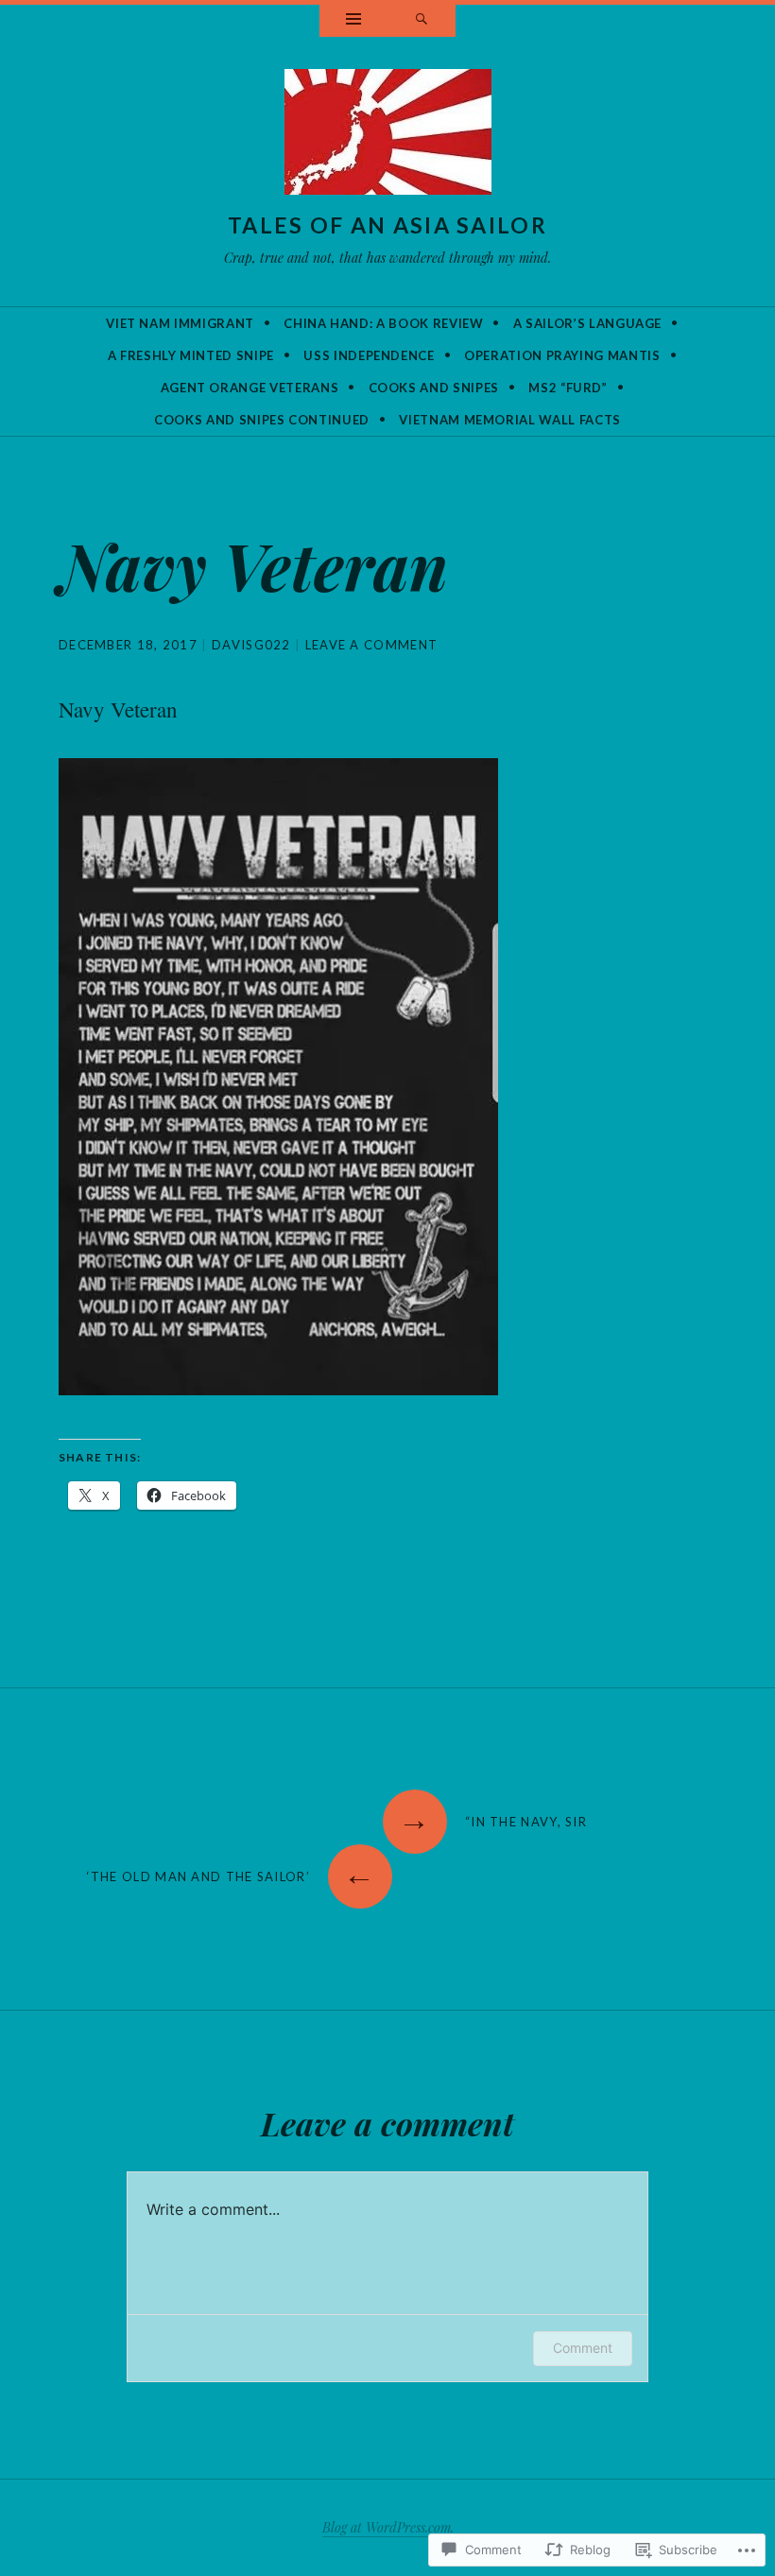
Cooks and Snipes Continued (262, 420)
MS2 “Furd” (568, 388)
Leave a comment (372, 645)
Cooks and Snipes (434, 388)
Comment (583, 2348)
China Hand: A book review (383, 323)
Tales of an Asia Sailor (387, 225)
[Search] (422, 21)
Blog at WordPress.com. (388, 2527)
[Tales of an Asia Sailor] (388, 136)
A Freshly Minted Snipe (191, 355)
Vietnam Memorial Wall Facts (510, 420)
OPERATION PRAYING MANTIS (562, 355)
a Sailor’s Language (587, 323)
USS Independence (369, 355)
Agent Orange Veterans (250, 388)
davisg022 (251, 645)
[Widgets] (353, 21)
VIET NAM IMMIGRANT (180, 323)
